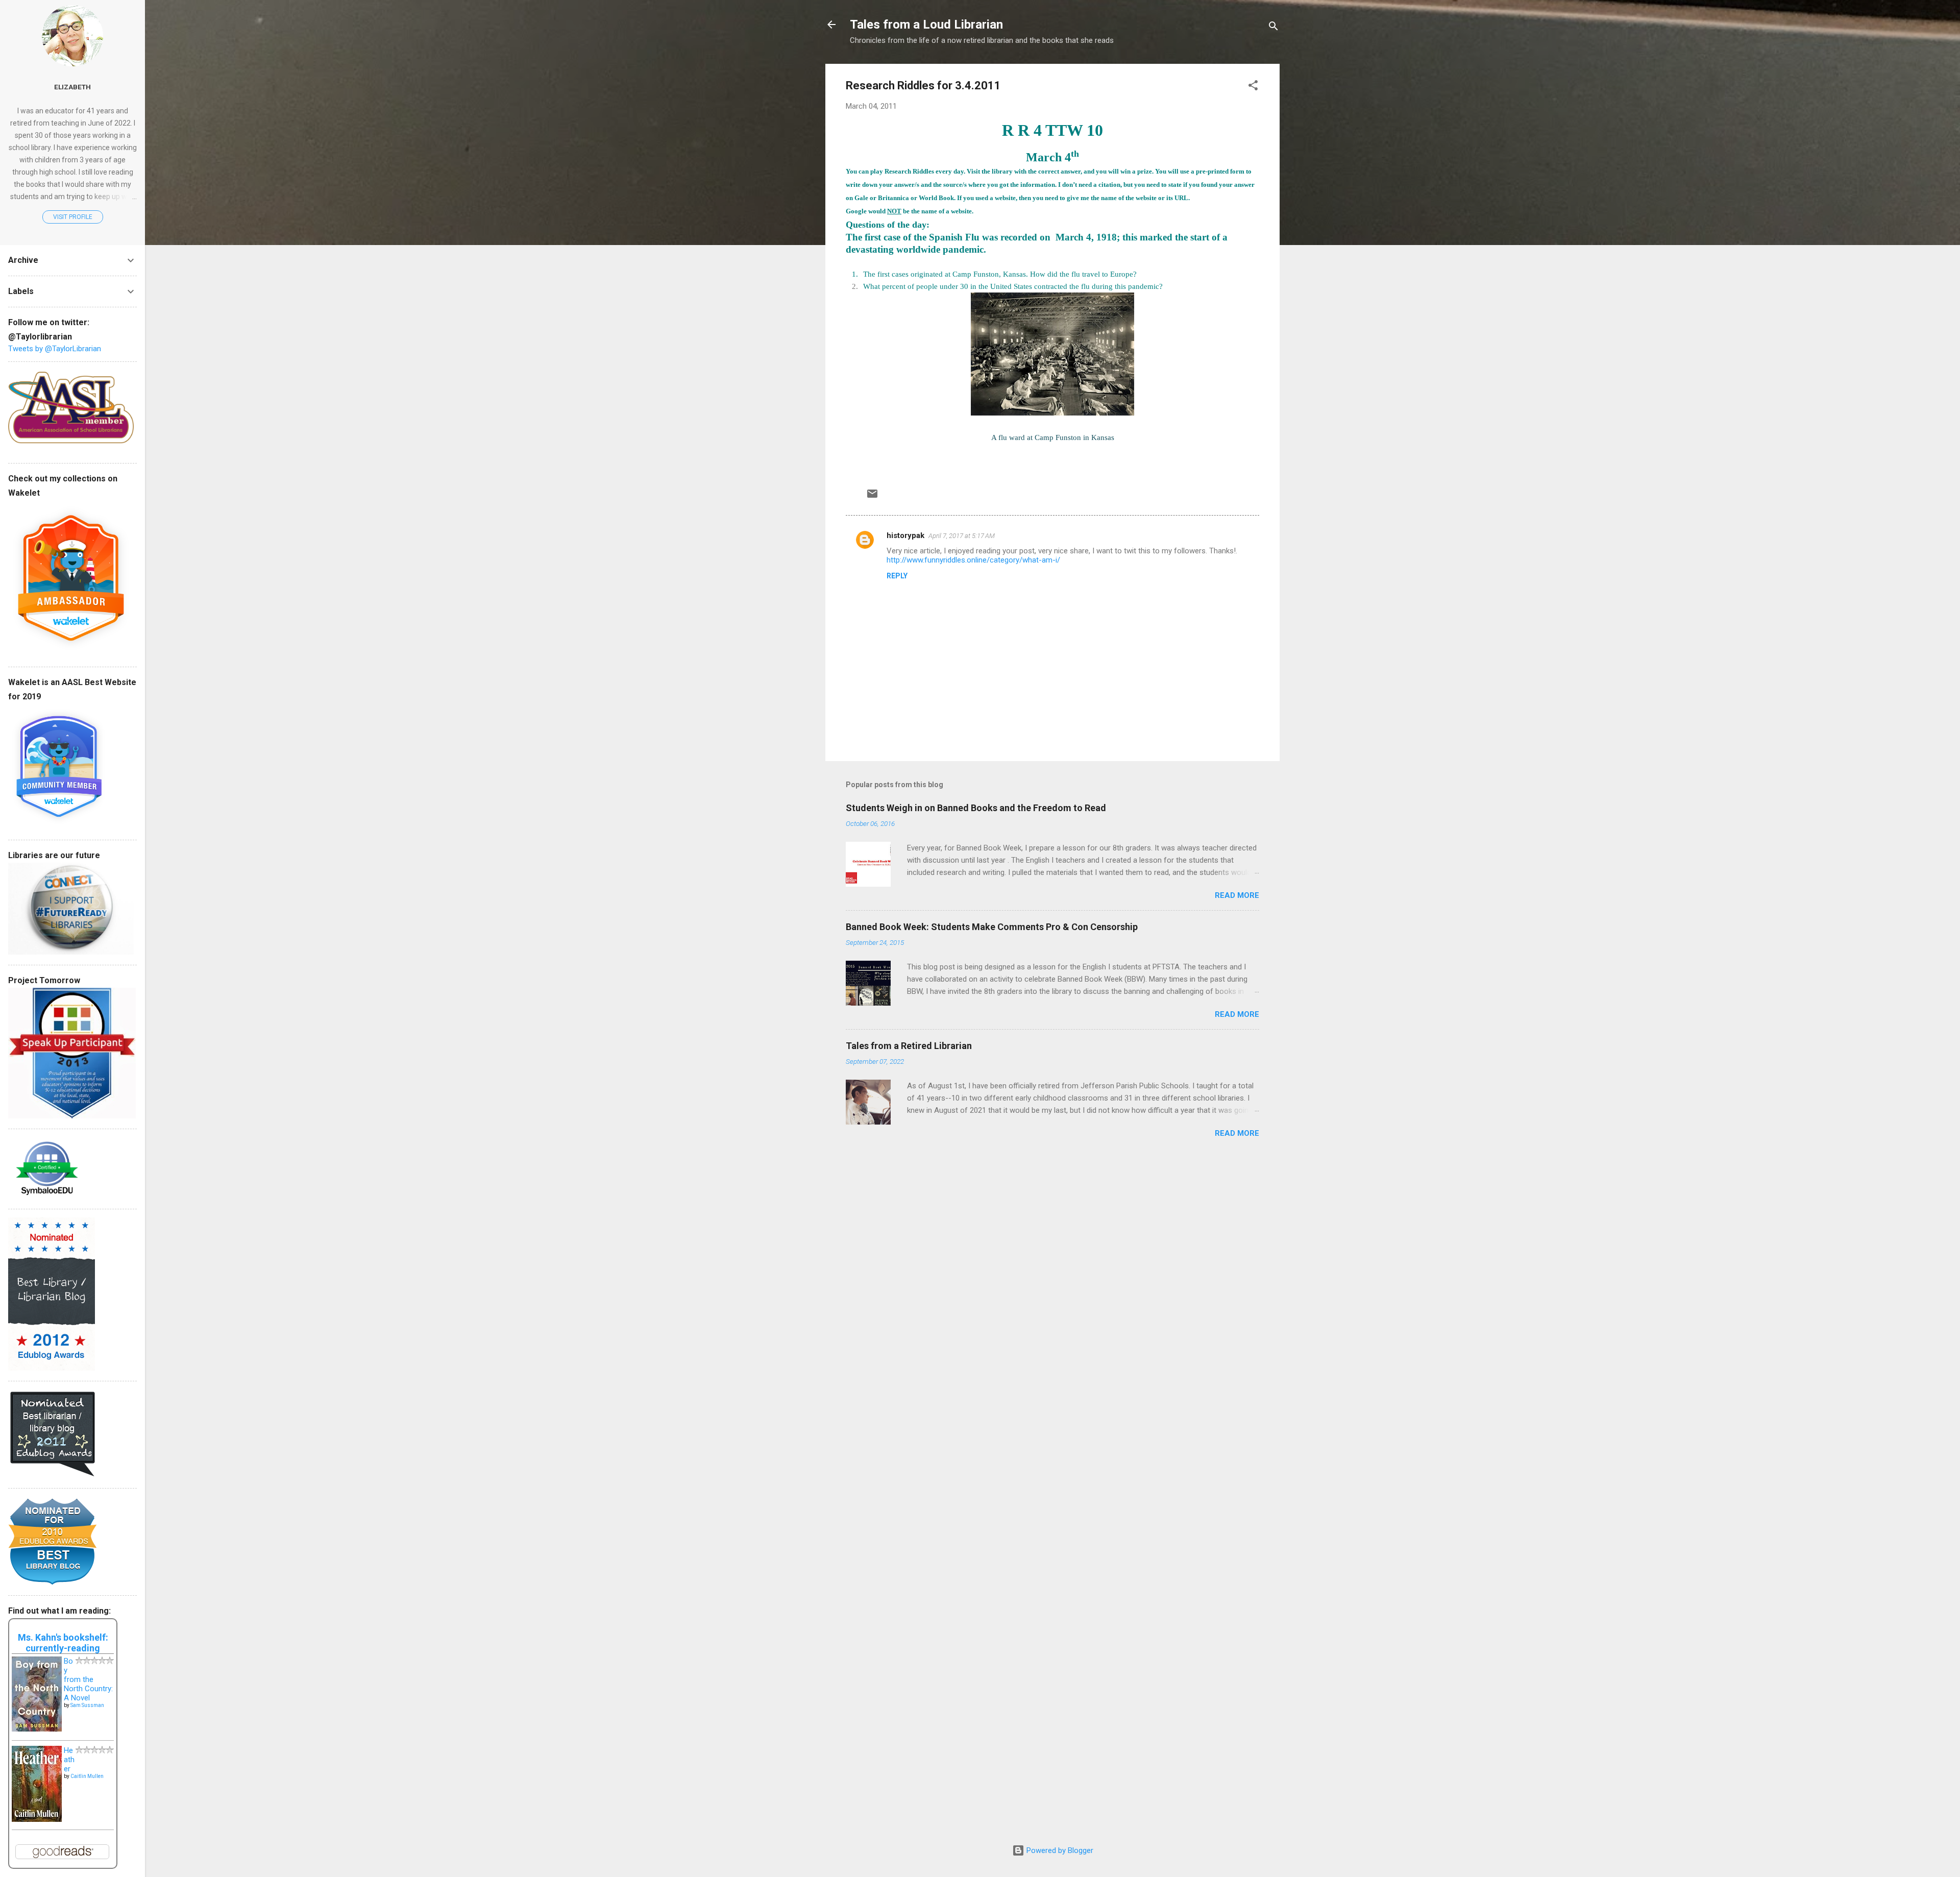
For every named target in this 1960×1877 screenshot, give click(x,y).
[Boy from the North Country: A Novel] (37, 1729)
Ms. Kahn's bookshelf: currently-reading (63, 1643)
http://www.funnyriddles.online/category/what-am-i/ (974, 560)
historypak (905, 535)
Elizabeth (72, 87)
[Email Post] (872, 497)
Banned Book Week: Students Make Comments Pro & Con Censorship (992, 927)
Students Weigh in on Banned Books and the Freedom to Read (976, 808)
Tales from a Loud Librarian (926, 25)
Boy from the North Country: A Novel (88, 1679)
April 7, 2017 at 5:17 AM (962, 536)
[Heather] (37, 1819)
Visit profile (73, 217)
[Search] (1273, 28)
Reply (897, 576)
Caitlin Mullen (87, 1776)
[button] (1253, 87)
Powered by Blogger (1059, 1850)
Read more (1237, 895)
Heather (69, 1760)
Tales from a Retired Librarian (909, 1046)
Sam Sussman (87, 1705)
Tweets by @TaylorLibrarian (55, 349)
